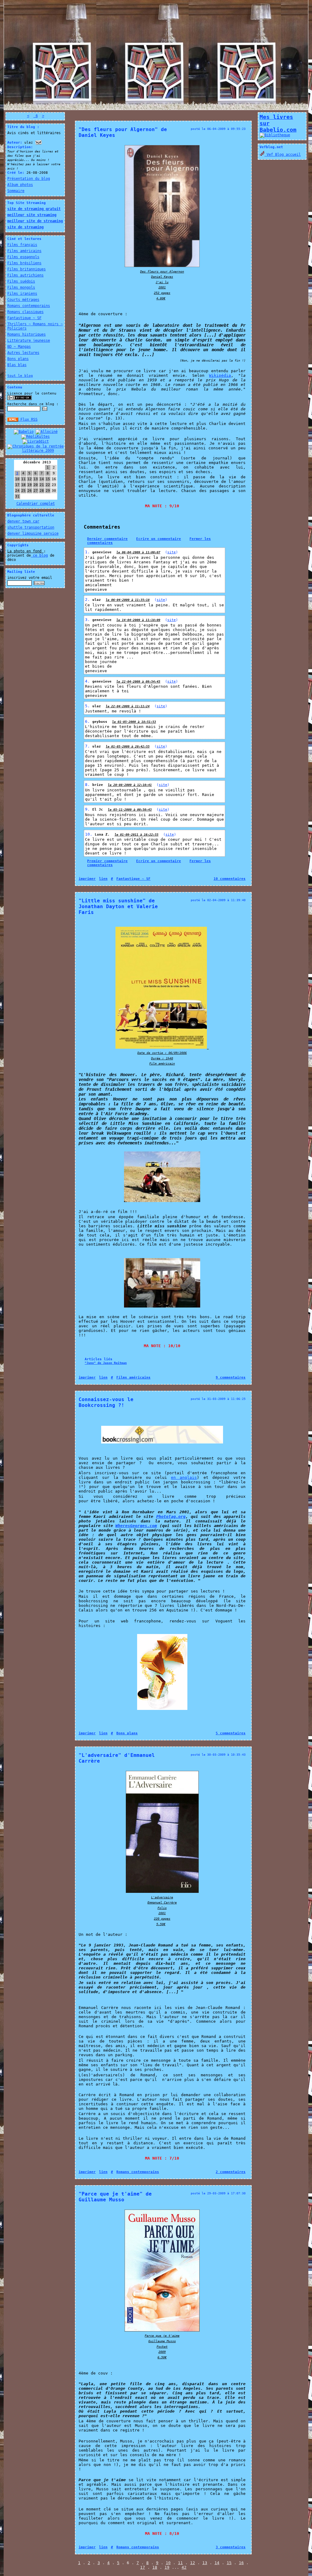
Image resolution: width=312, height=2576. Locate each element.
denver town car (23, 521)
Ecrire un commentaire (159, 539)
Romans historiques (27, 334)
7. (89, 746)
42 (184, 2567)
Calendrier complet (36, 504)
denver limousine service (33, 533)
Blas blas (17, 365)
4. (89, 681)
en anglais (184, 1477)
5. (89, 706)
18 (155, 2567)
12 (193, 2563)
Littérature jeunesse (29, 341)
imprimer (87, 879)
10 (168, 2563)
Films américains (24, 251)
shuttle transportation (31, 527)
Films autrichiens (25, 275)
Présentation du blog (29, 179)
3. (89, 620)
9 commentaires (231, 1377)
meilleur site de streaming (35, 221)
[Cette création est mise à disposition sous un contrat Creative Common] (19, 399)
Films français (22, 245)
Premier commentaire (107, 861)
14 (217, 2563)
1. (89, 552)
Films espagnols (23, 257)
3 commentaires (231, 2547)
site (172, 552)
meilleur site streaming (32, 215)
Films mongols (21, 287)
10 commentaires (230, 879)
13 (205, 2563)
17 (143, 2567)
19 (167, 2567)
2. (89, 599)
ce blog (39, 555)
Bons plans (18, 359)
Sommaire (16, 191)
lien (103, 879)
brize (98, 785)
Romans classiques (25, 312)
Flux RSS (28, 419)
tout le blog (20, 376)
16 (241, 2563)
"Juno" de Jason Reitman (106, 1363)
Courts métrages (23, 300)
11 (180, 2563)
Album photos (20, 185)
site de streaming (25, 227)
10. (90, 834)
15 (229, 2563)
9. (89, 809)
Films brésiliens (24, 263)
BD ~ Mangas (19, 347)
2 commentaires (231, 2172)
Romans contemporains (29, 306)
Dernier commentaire (107, 539)
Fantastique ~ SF (24, 318)
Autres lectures (23, 353)
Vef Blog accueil (283, 155)
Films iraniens (22, 294)
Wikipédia (220, 375)
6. (89, 721)
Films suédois (21, 281)
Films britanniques (27, 269)
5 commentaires (231, 1733)
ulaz (97, 600)
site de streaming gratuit (34, 209)
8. (89, 785)
